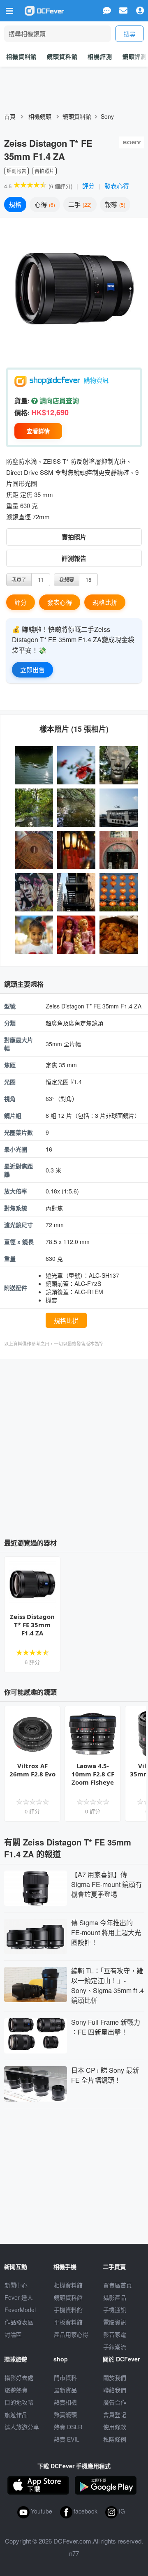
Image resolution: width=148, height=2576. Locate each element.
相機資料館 (21, 56)
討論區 (13, 2334)
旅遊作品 (16, 2414)
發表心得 (117, 186)
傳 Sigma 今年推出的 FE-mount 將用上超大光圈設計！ (106, 1932)
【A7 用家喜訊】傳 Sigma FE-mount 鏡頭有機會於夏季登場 (106, 1884)
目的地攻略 (19, 2402)
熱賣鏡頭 (65, 2414)
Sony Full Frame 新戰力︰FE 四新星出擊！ (106, 2027)
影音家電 (115, 2334)
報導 (114, 204)
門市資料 (65, 2377)
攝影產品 (115, 2297)
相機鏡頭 (40, 116)
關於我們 (115, 2377)
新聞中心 (16, 2285)
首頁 (10, 116)
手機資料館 (68, 2310)
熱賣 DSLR (68, 2427)
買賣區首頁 (118, 2285)
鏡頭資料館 (62, 56)
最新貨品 (65, 2390)
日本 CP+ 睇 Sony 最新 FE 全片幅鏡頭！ (105, 2075)
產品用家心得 (71, 2334)
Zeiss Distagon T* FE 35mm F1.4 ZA (32, 1625)
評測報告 (74, 558)
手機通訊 (115, 2310)
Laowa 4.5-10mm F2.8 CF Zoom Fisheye (93, 1774)
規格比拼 (105, 602)
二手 (79, 204)
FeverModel (20, 2310)
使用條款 (115, 2427)
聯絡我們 (115, 2390)
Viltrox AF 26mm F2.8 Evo (32, 1770)
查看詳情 (38, 431)
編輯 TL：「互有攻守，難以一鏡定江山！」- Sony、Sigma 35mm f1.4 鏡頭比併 (108, 1985)
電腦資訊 (115, 2322)
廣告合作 (115, 2402)
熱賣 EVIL (67, 2439)
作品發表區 (19, 2322)
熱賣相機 (65, 2402)
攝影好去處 (19, 2377)
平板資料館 (68, 2322)
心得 (44, 204)
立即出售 (32, 669)
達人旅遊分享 (22, 2427)
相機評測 (100, 56)
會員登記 (115, 2414)
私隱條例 (115, 2439)
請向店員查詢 (58, 401)
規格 (15, 204)
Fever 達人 (19, 2297)
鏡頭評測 (135, 56)
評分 (88, 186)
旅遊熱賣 (16, 2390)
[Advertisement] (74, 1445)
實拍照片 (74, 537)
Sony (107, 116)
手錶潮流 (115, 2347)
